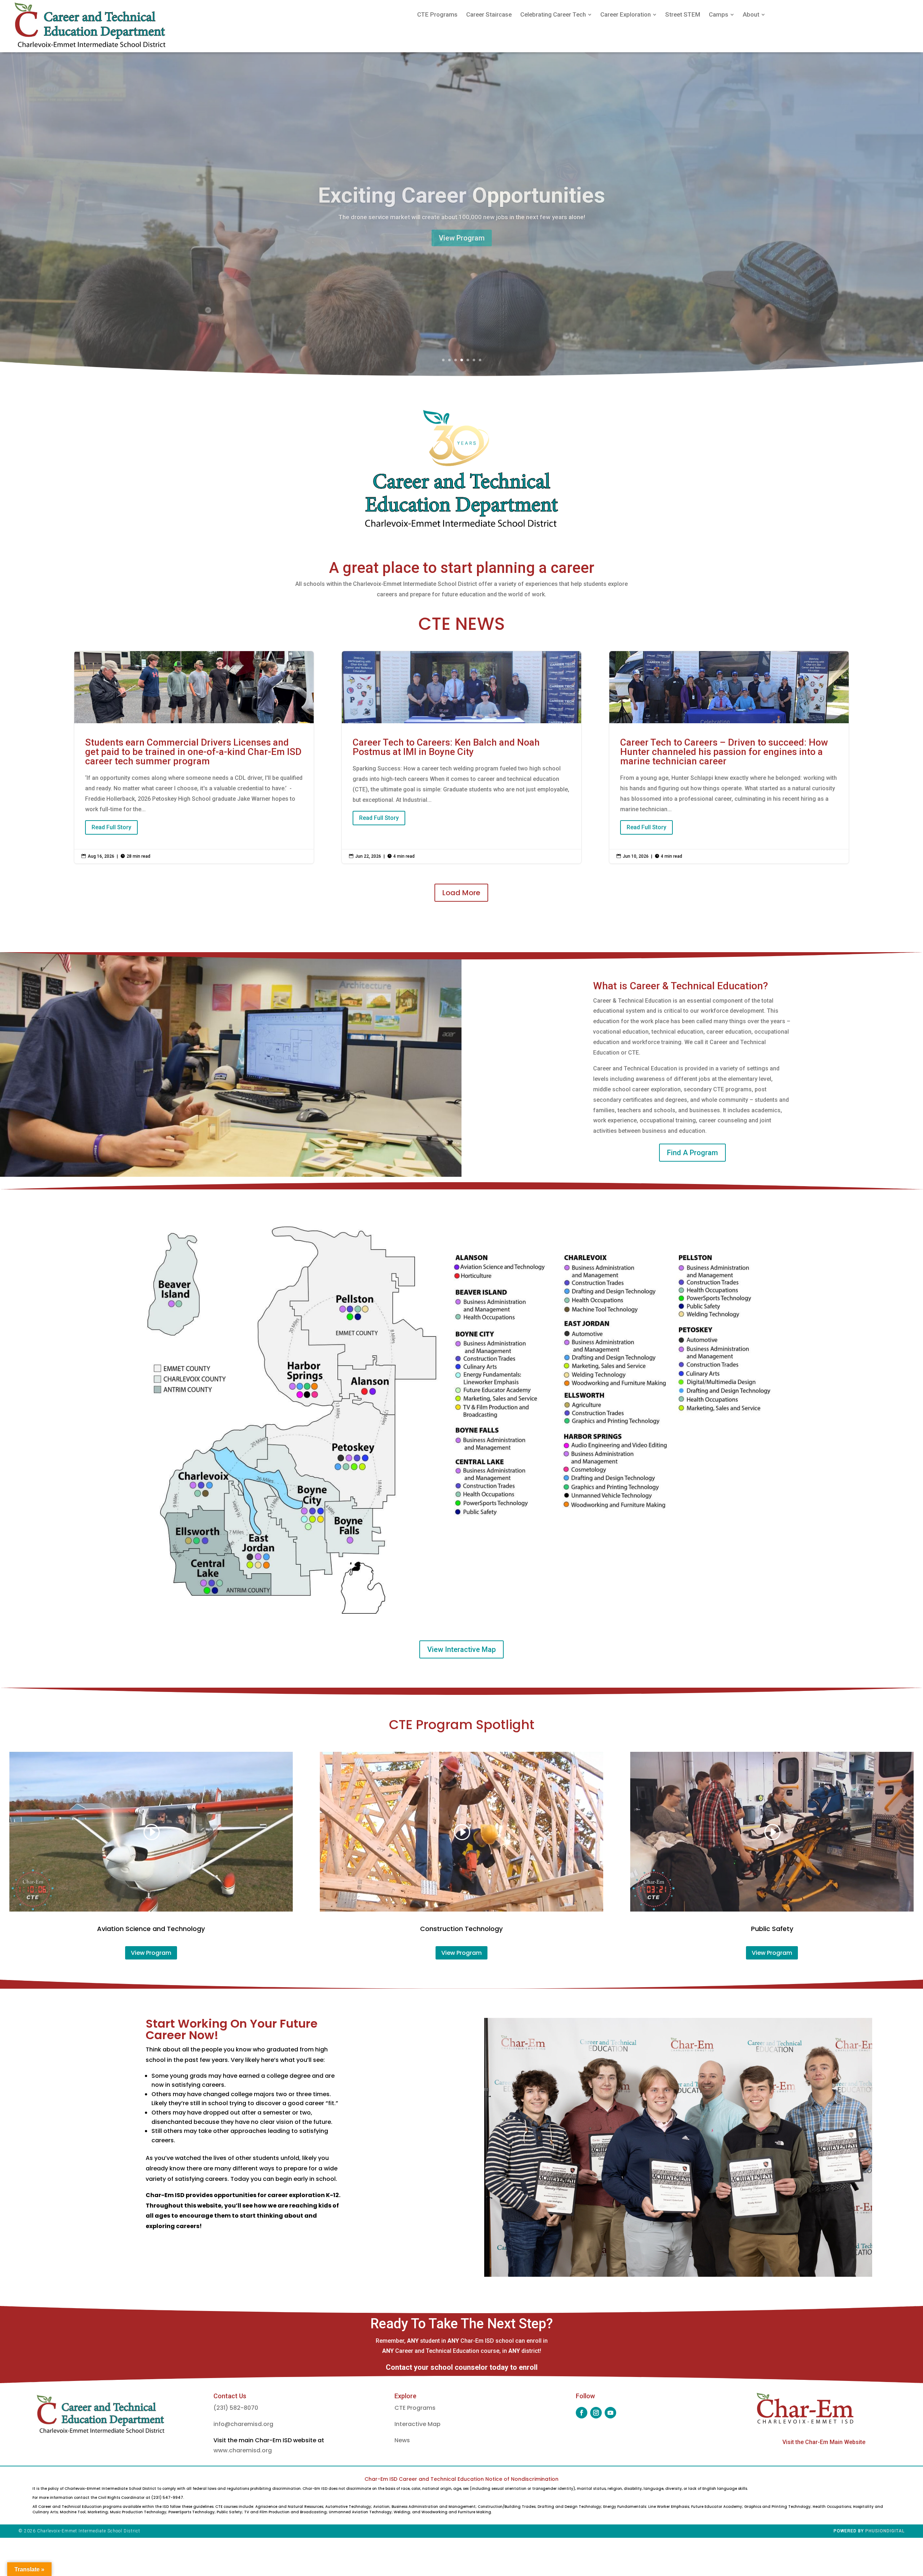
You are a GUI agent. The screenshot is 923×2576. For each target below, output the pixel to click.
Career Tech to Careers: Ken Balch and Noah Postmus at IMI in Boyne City (462, 757)
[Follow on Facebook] (582, 2413)
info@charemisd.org (243, 2424)
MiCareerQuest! (462, 195)
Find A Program (692, 1153)
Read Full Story (111, 827)
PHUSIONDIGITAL (885, 2531)
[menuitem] (437, 15)
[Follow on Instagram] (596, 2413)
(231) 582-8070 (236, 2408)
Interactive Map (418, 2424)
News (402, 2440)
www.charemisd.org (243, 2450)
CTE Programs (415, 2408)
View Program (151, 1953)
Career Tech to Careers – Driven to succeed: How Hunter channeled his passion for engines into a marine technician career (729, 757)
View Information (461, 238)
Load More (461, 893)
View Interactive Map (461, 1649)
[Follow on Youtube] (610, 2413)
